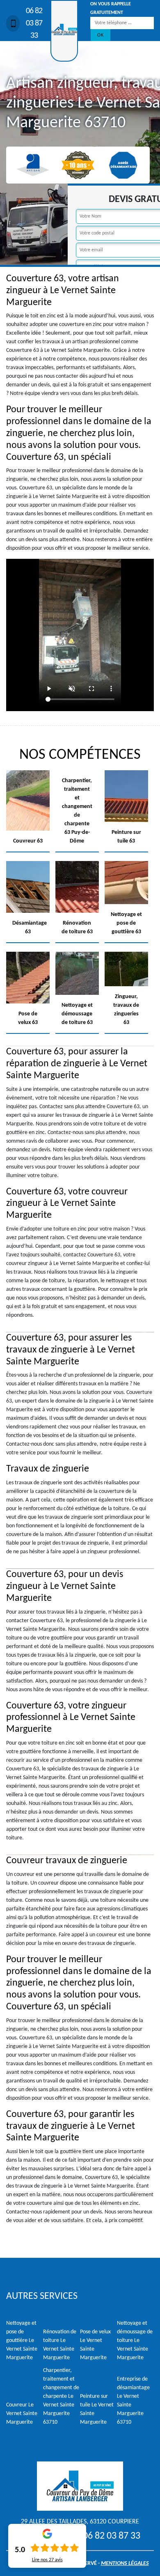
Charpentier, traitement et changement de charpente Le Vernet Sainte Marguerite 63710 (61, 2396)
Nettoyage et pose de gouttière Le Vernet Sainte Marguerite (22, 2341)
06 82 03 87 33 (34, 23)
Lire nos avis (47, 2560)
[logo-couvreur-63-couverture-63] (64, 31)
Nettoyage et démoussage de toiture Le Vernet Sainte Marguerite (135, 2341)
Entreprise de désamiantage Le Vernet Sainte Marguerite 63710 (133, 2401)
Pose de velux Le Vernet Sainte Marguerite (95, 2345)
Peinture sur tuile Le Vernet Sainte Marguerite (97, 2409)
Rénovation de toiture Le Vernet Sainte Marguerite (60, 2345)
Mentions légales (125, 2563)
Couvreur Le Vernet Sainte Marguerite (22, 2414)
